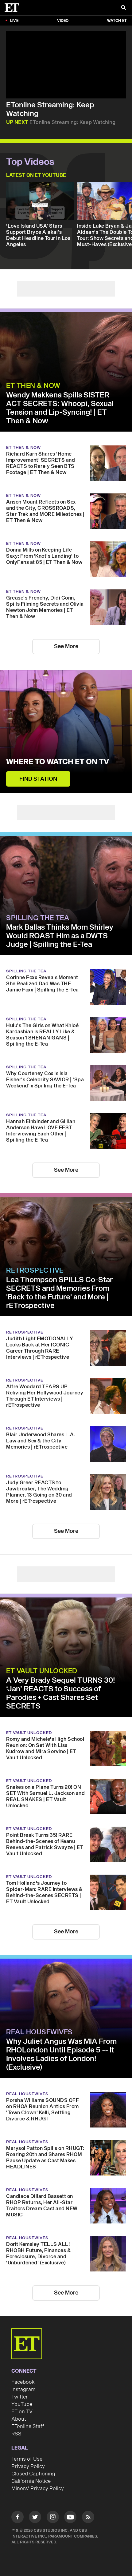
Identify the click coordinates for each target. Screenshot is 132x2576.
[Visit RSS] (88, 2518)
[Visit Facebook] (17, 2518)
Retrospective (35, 1270)
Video (63, 21)
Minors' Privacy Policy (38, 2489)
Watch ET (117, 21)
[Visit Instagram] (53, 2518)
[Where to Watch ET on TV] (66, 731)
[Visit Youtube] (70, 2517)
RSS (16, 2434)
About (19, 2419)
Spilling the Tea (38, 918)
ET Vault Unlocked (42, 1671)
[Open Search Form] (123, 8)
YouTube (22, 2404)
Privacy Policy (28, 2466)
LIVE (14, 21)
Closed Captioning (33, 2474)
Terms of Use (27, 2459)
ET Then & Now (33, 386)
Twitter (20, 2397)
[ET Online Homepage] (14, 8)
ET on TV (22, 2412)
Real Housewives (39, 2032)
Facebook (23, 2382)
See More (66, 646)
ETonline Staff (28, 2426)
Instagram (23, 2390)
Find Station (38, 779)
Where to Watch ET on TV (58, 762)
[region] (66, 65)
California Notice (31, 2481)
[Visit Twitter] (35, 2518)
